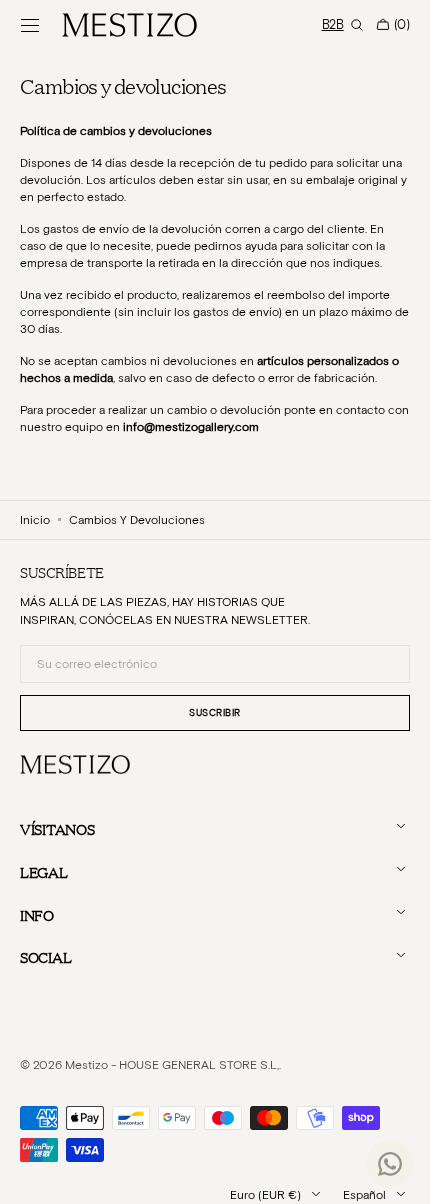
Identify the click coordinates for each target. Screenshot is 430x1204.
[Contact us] (390, 1164)
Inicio (35, 519)
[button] (30, 25)
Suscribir (215, 712)
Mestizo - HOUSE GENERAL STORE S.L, (172, 1064)
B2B (333, 24)
